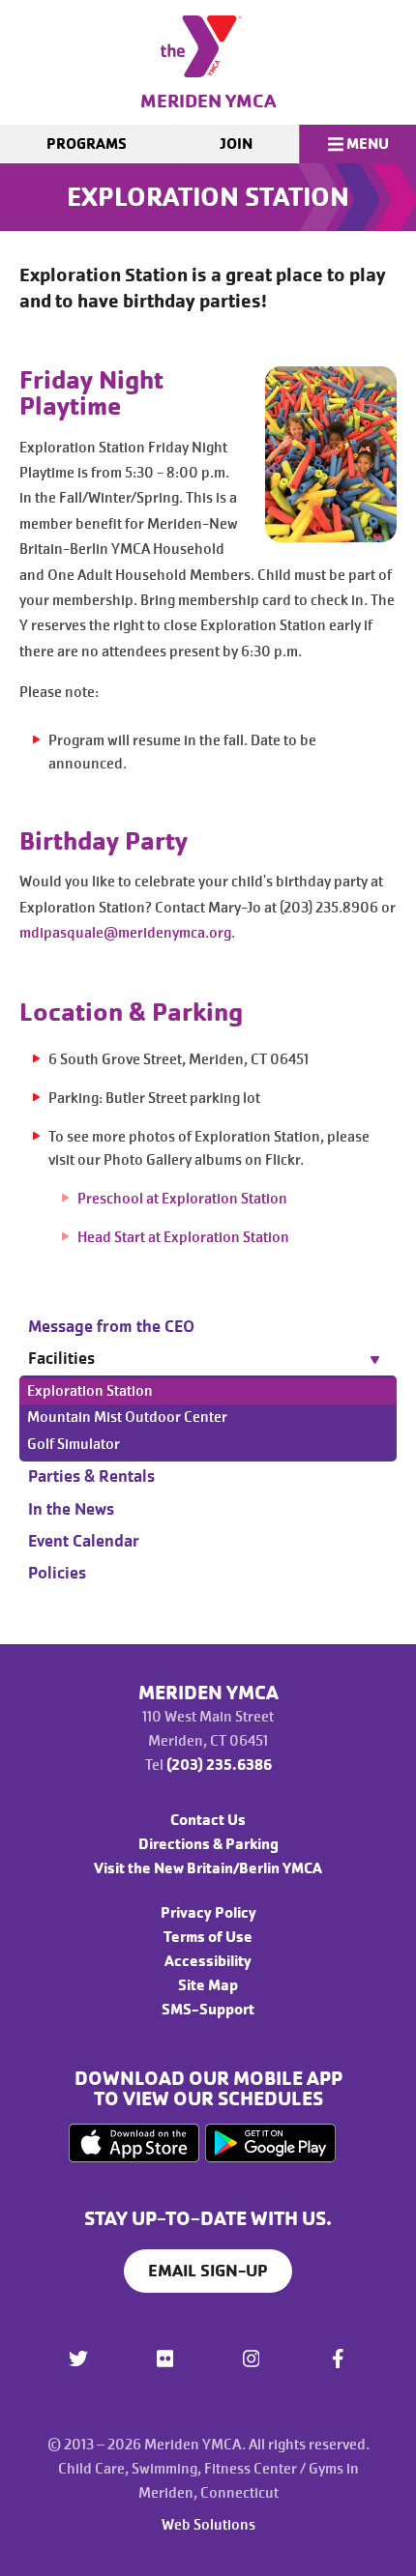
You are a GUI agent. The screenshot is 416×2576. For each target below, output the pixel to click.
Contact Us (208, 1820)
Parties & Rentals (91, 1476)
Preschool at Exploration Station (184, 1199)
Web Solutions (208, 2525)
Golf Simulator (74, 1444)
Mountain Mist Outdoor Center (127, 1417)
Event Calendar (84, 1541)
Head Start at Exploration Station (183, 1237)
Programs (87, 144)
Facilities (61, 1358)
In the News (71, 1509)
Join (236, 144)
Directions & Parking (208, 1844)
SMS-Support (208, 2010)
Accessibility (208, 1961)
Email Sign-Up (208, 2270)
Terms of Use (208, 1937)
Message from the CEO (111, 1326)
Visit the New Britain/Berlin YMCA (208, 1868)
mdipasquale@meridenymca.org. (129, 933)
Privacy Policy (208, 1913)
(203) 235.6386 (219, 1765)
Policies (57, 1573)
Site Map (208, 1985)
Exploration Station (90, 1391)
